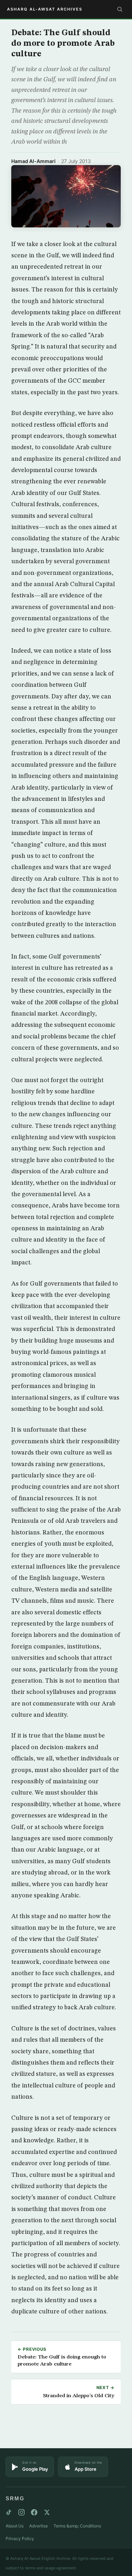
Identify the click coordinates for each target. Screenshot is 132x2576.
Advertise (39, 2526)
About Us (15, 2526)
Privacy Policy (20, 2539)
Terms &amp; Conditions (77, 2526)
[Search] (120, 9)
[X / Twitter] (47, 2512)
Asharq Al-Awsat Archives (45, 9)
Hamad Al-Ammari (33, 161)
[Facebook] (34, 2512)
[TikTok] (9, 2512)
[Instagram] (21, 2512)
